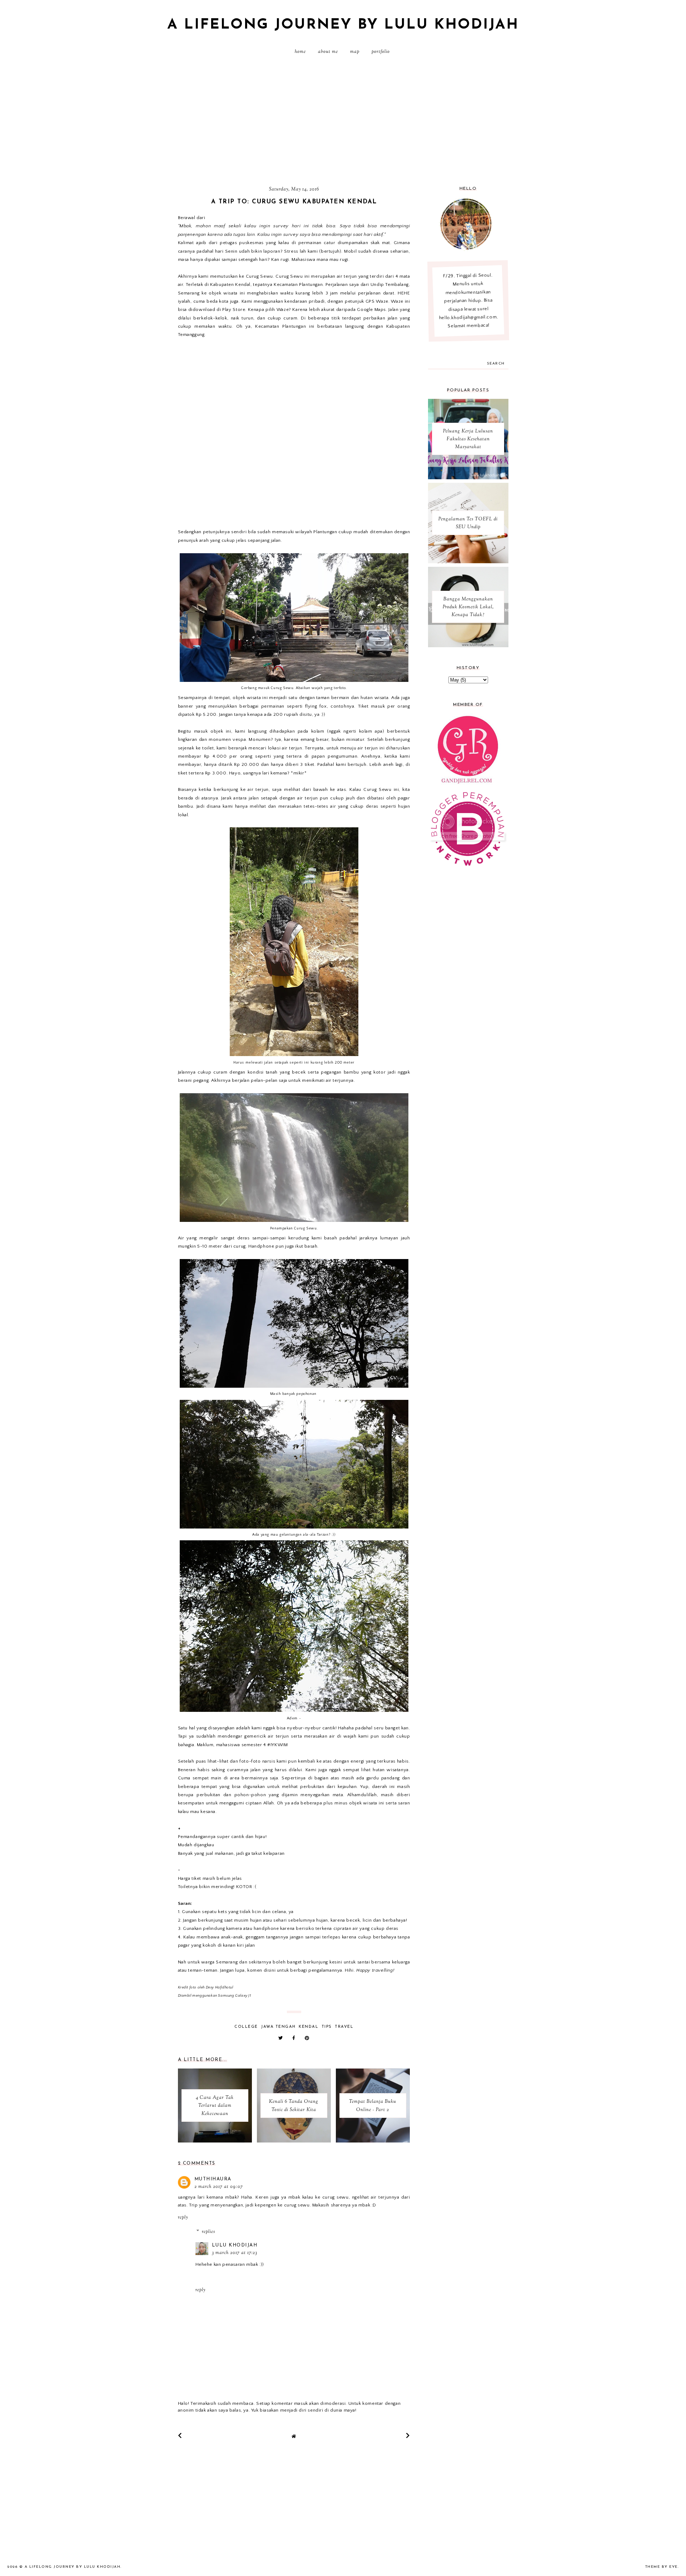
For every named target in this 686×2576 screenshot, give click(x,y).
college (246, 2027)
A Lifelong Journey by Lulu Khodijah (343, 25)
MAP (355, 52)
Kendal (309, 2027)
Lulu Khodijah (235, 2245)
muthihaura (213, 2179)
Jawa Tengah (278, 2027)
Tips (327, 2027)
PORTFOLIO (381, 52)
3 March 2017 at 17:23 (235, 2253)
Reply (183, 2218)
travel (344, 2027)
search (496, 364)
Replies (208, 2232)
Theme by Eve (662, 2567)
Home (300, 52)
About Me (328, 52)
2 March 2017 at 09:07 (219, 2187)
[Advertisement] (343, 123)
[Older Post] (408, 2436)
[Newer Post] (180, 2436)
